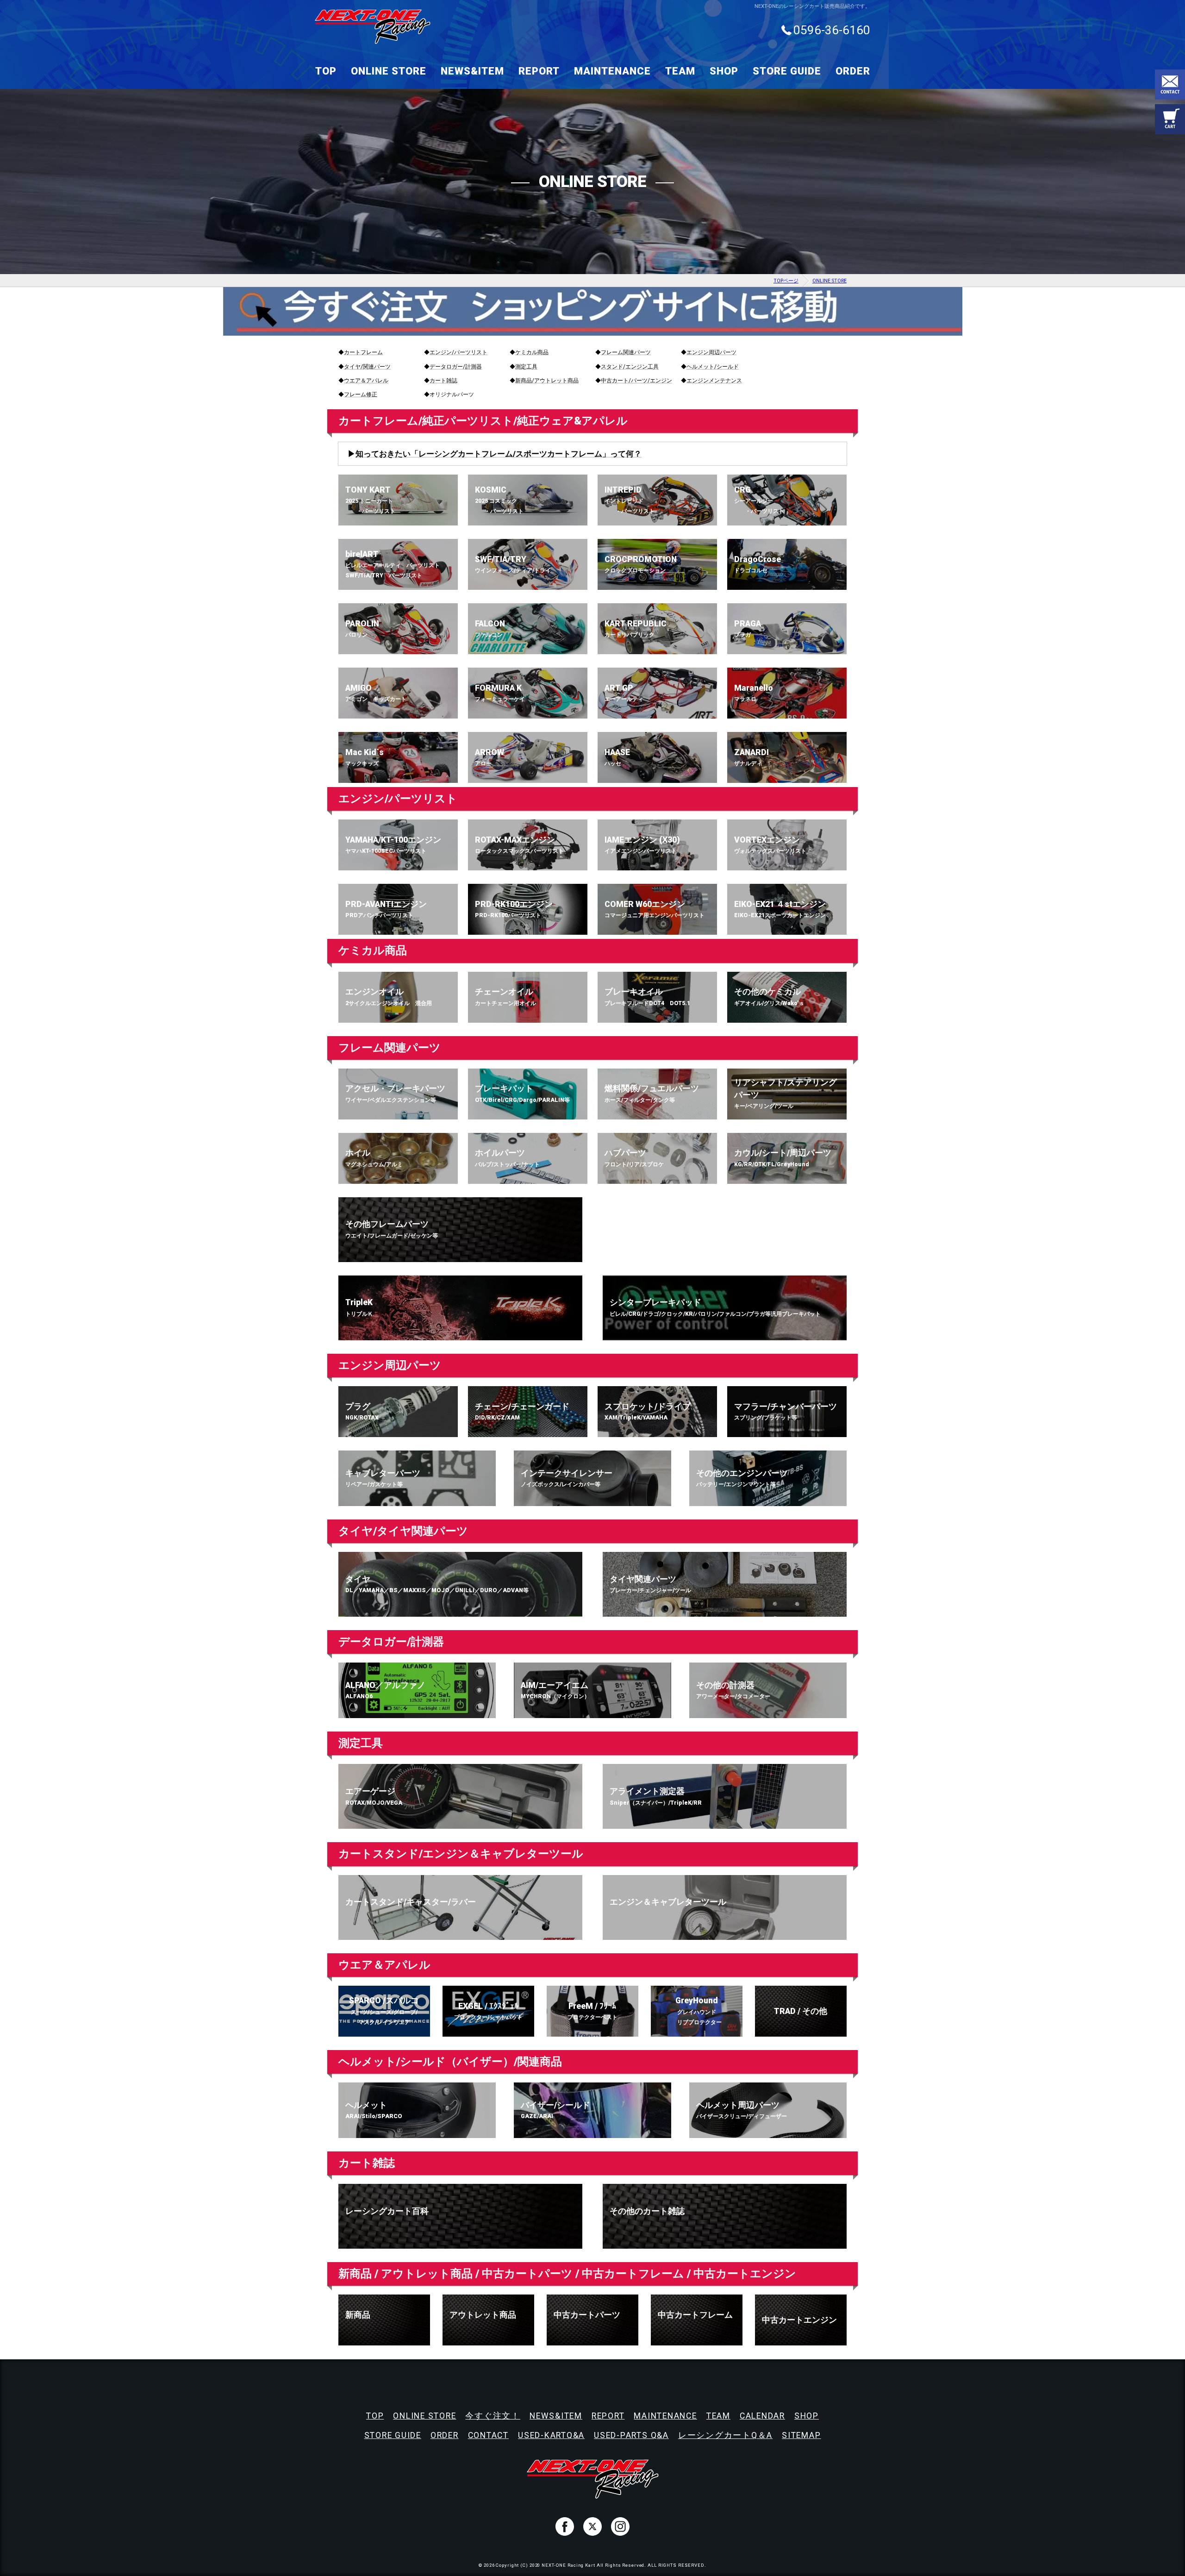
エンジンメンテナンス (714, 381)
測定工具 (526, 367)
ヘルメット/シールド (713, 367)
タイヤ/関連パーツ (367, 367)
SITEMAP (801, 2435)
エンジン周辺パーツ (711, 352)
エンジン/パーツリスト (458, 352)
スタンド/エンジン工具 (630, 367)
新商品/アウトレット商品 (547, 381)
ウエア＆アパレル (366, 381)
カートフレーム (363, 352)
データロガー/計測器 (456, 367)
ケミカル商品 (532, 352)
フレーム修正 (361, 394)
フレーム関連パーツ (626, 352)
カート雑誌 (443, 381)
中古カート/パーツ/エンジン (636, 381)
